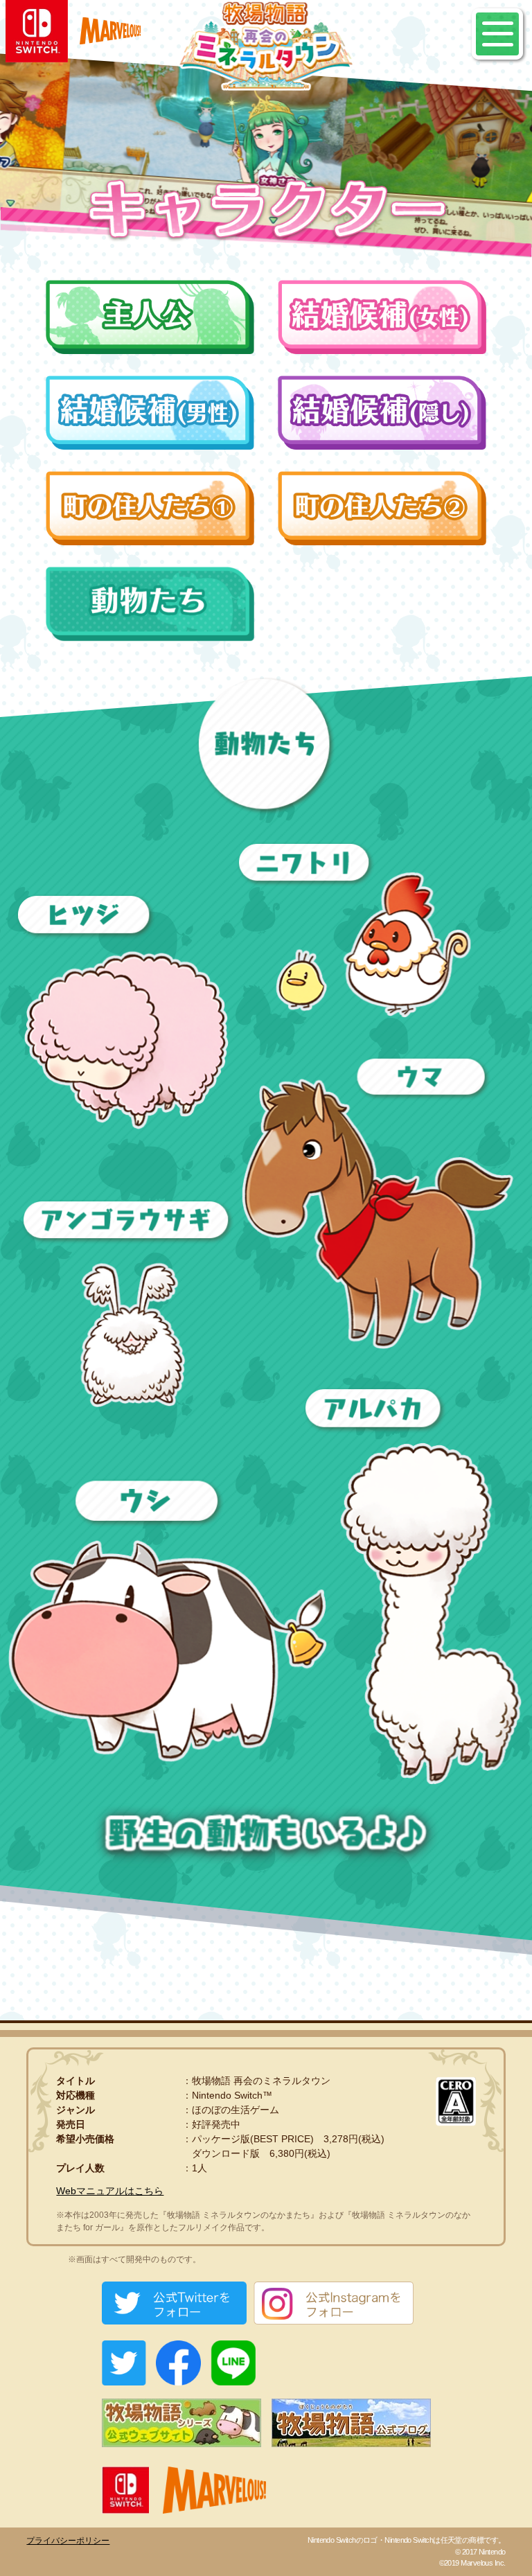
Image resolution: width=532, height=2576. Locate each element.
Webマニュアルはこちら (110, 2191)
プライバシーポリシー (68, 2541)
